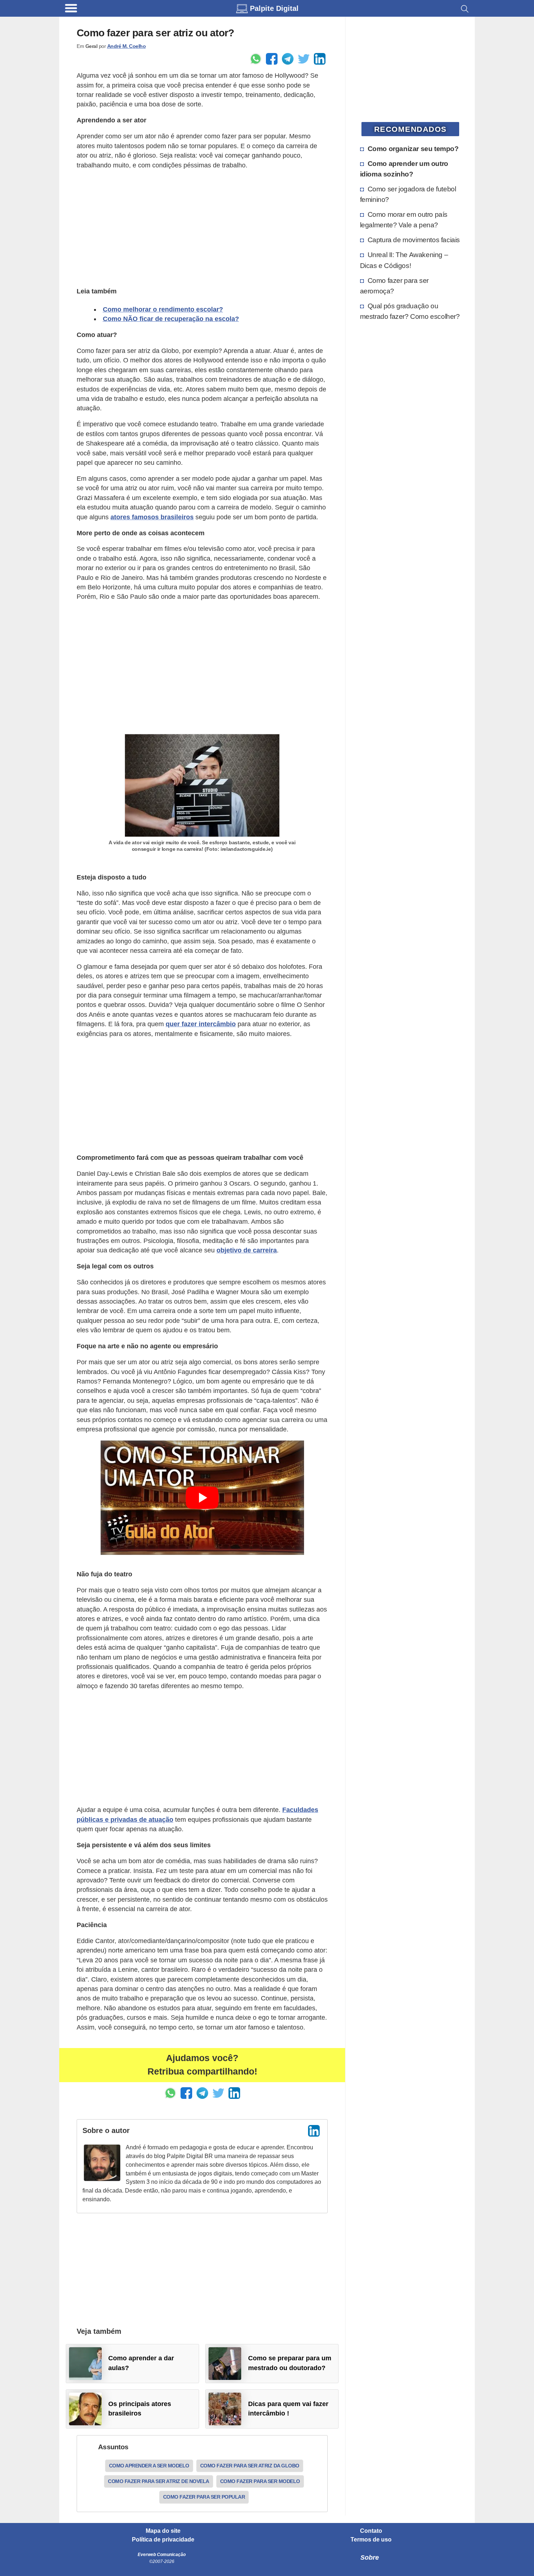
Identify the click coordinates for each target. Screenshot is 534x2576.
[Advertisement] (202, 227)
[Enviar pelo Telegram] (288, 59)
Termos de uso (371, 2540)
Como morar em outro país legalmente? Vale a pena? (404, 220)
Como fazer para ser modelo (260, 2481)
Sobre (370, 2557)
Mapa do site (163, 2531)
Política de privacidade (163, 2540)
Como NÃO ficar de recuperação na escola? (171, 319)
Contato (371, 2531)
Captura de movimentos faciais (414, 240)
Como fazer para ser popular (204, 2497)
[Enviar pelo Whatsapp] (256, 59)
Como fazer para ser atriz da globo (250, 2466)
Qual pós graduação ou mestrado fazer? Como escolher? (410, 311)
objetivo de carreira (247, 1250)
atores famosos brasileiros (152, 517)
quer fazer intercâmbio (201, 1024)
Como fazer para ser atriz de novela (159, 2481)
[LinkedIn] (314, 2131)
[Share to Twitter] (304, 59)
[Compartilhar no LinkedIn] (320, 59)
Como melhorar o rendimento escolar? (163, 309)
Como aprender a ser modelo (149, 2466)
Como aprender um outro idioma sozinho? (404, 169)
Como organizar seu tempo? (413, 149)
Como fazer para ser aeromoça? (394, 286)
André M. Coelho (127, 46)
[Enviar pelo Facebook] (272, 59)
